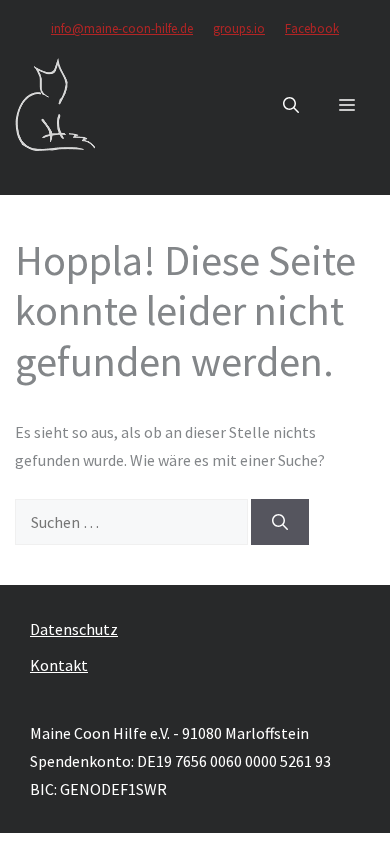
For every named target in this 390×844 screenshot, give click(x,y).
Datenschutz (74, 629)
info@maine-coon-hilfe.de (122, 28)
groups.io (239, 28)
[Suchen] (280, 522)
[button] (291, 105)
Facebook (312, 28)
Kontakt (59, 665)
